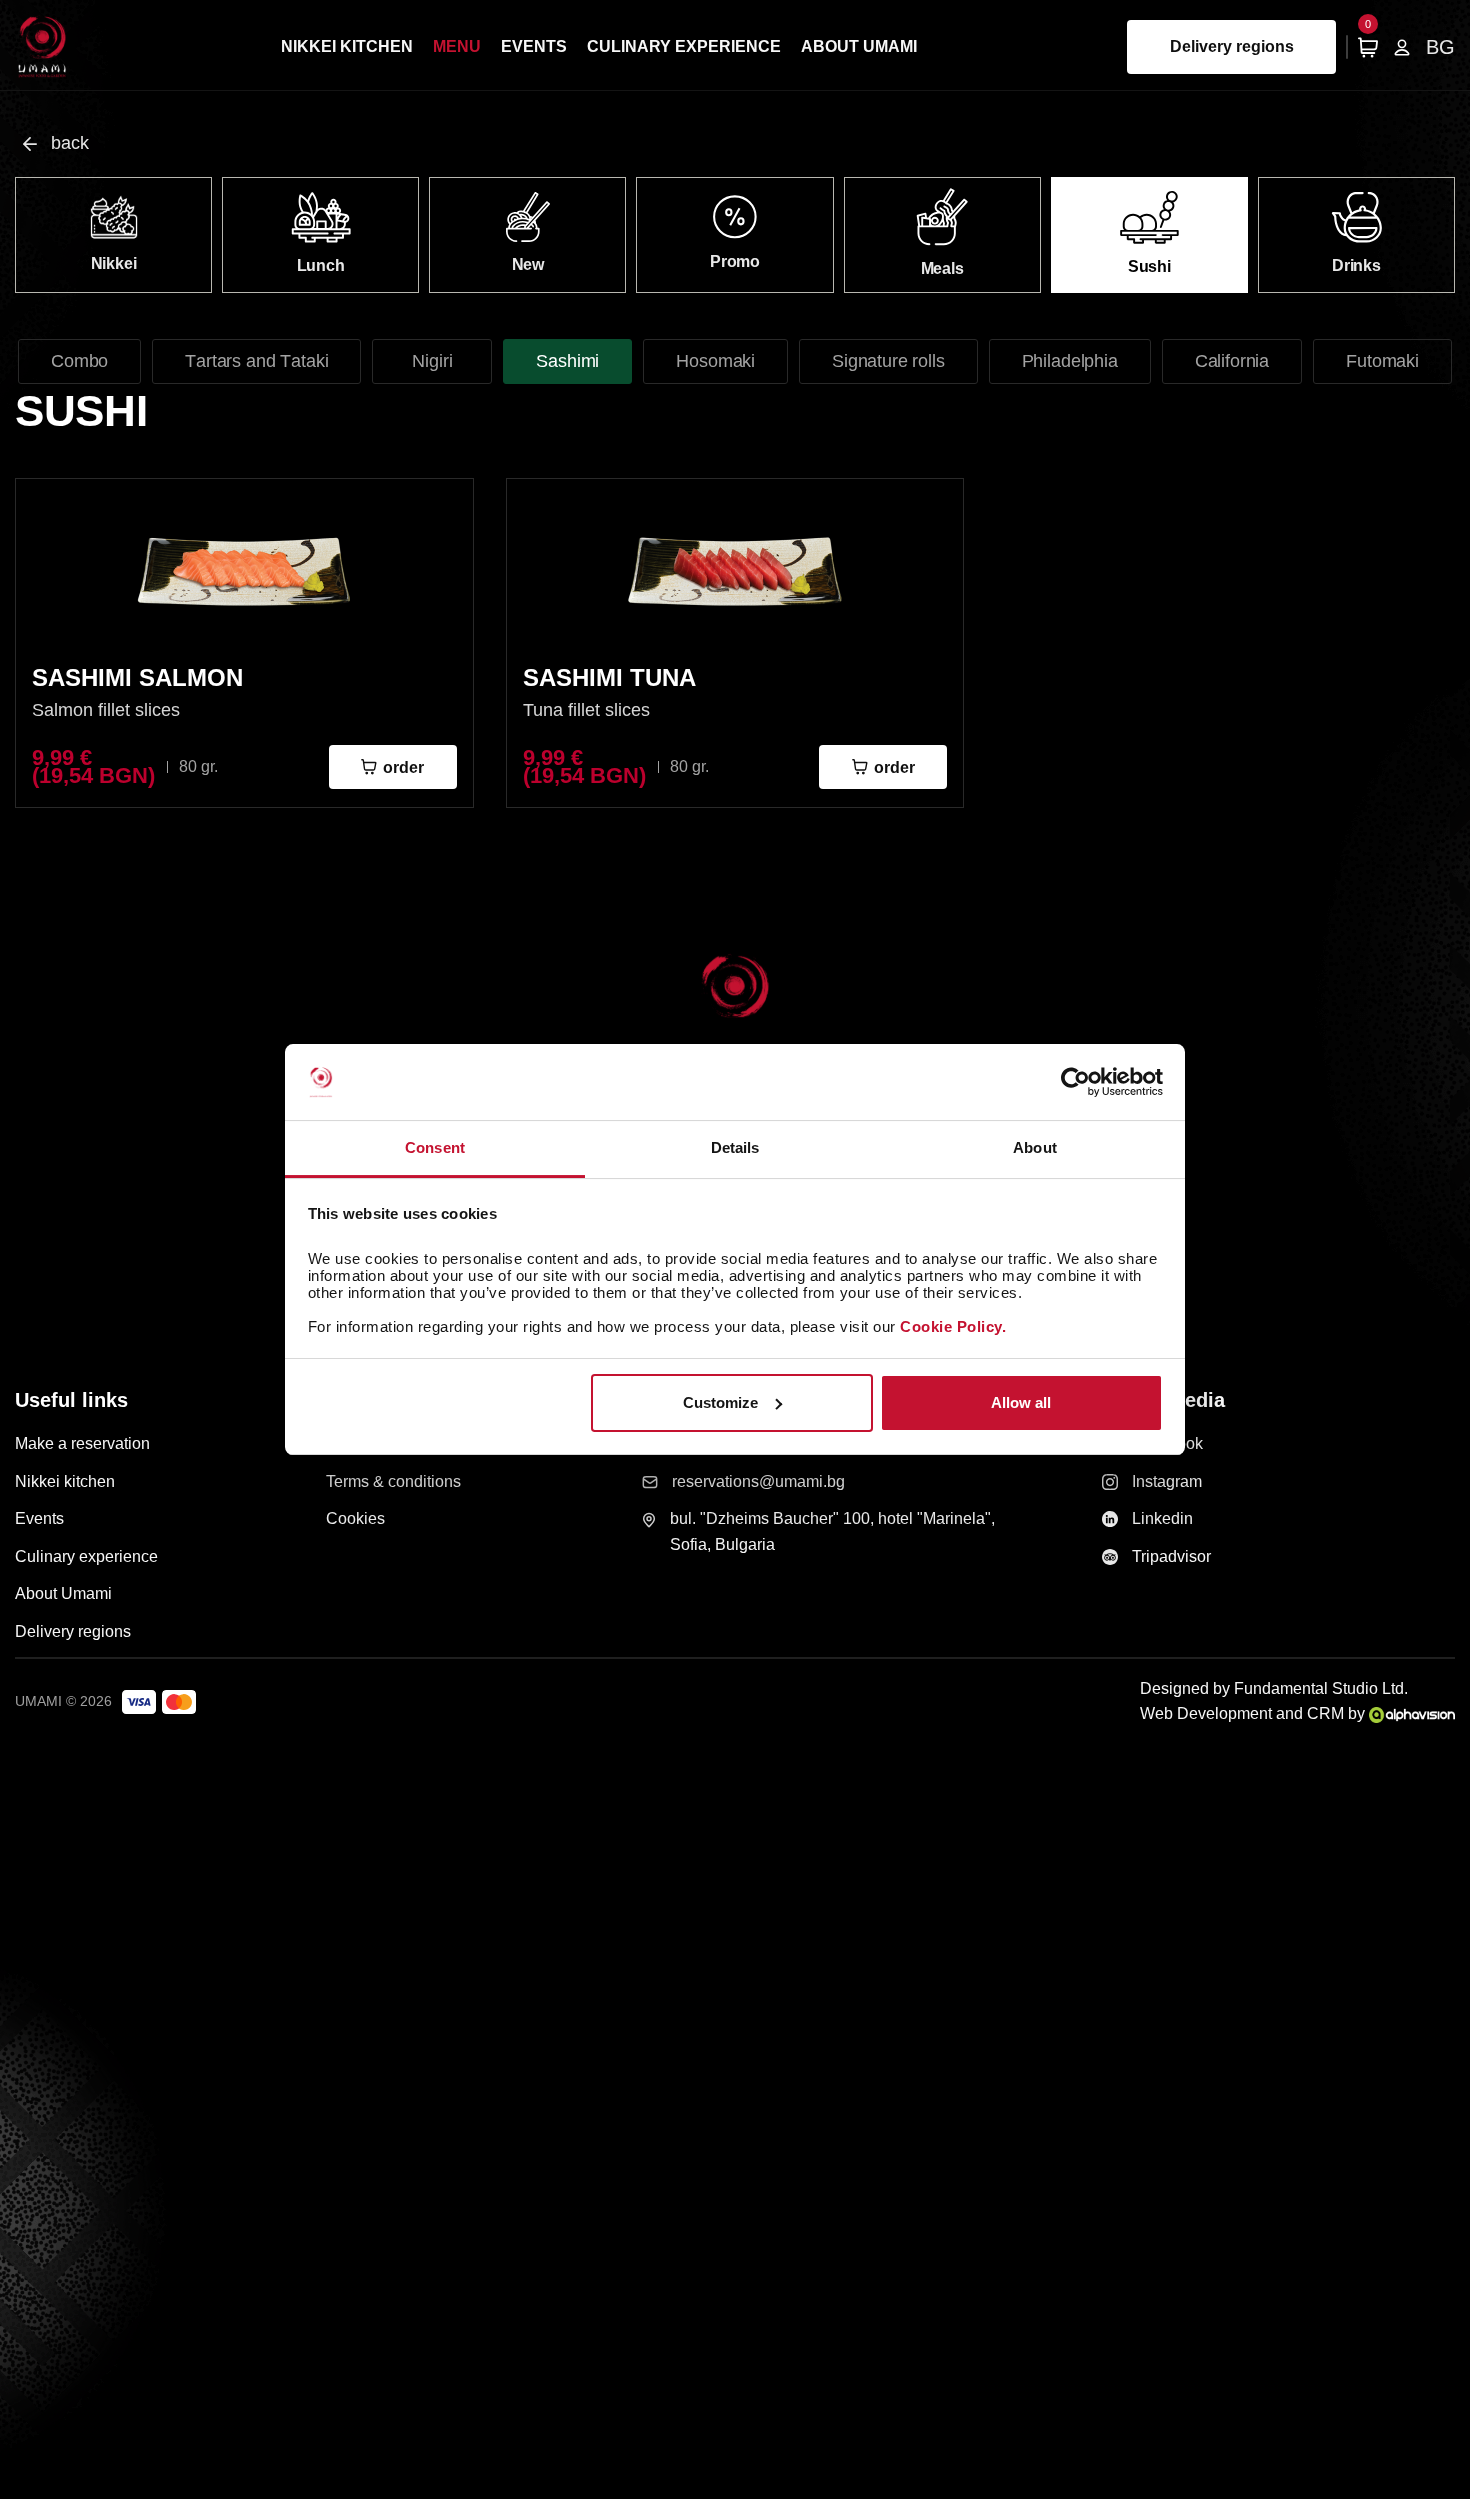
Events (534, 46)
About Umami (859, 46)
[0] (1368, 47)
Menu (457, 46)
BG (1440, 47)
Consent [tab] (435, 1147)
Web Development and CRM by (1254, 1713)
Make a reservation (82, 1443)
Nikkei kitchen (347, 46)
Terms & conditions (393, 1481)
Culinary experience (684, 46)
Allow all (1021, 1402)
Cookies (355, 1518)
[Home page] (42, 46)
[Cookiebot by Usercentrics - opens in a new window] (1075, 1082)
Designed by (1274, 1688)
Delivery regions (1232, 46)
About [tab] (1035, 1147)
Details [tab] (735, 1147)
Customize (720, 1402)
